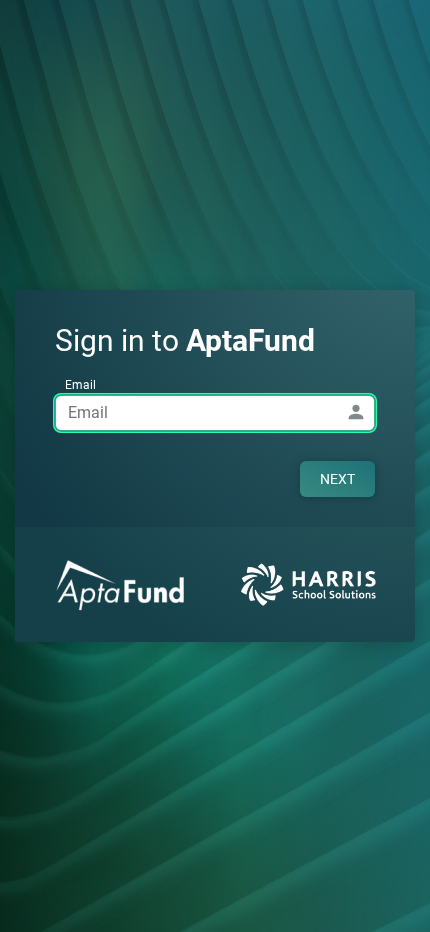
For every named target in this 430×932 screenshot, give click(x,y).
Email (80, 385)
